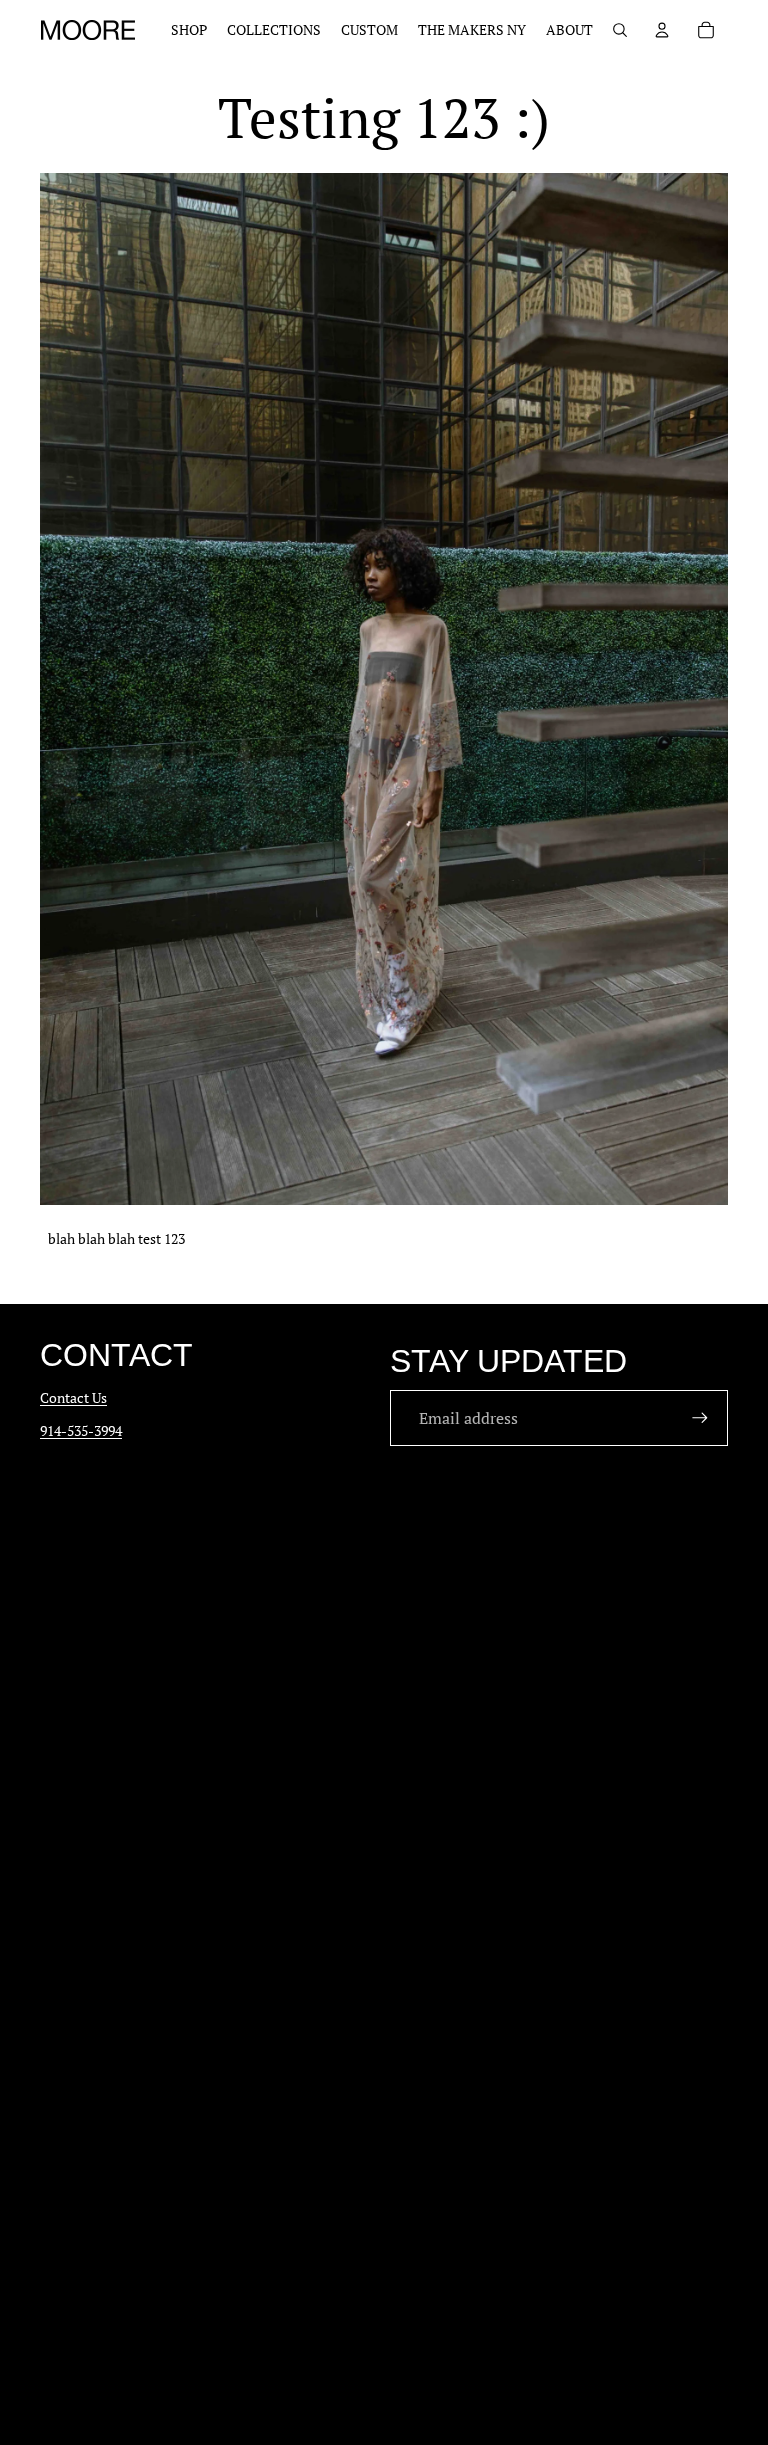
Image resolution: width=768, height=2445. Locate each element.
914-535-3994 (81, 1430)
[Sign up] (700, 1418)
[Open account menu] (662, 30)
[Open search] (620, 30)
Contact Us (73, 1397)
